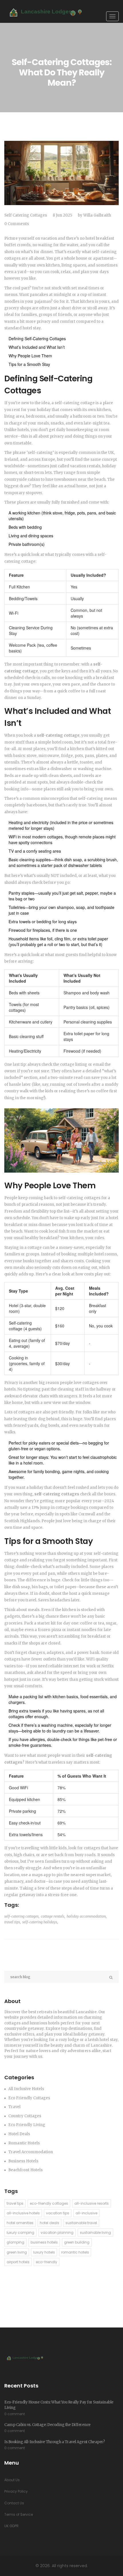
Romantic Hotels (24, 2143)
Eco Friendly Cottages (29, 2098)
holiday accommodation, (87, 1916)
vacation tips (58, 2213)
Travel (14, 2107)
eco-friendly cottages (49, 2203)
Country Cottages (25, 2116)
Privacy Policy (16, 2491)
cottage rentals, (53, 1916)
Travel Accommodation (31, 2152)
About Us (12, 2480)
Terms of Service (19, 2514)
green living (17, 2252)
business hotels (44, 2242)
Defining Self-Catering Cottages (37, 338)
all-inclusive (86, 2213)
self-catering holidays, (40, 1922)
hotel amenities (20, 2223)
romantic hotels (75, 2252)
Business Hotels (23, 2161)
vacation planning (57, 2233)
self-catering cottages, (22, 1916)
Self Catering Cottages (26, 215)
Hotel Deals (19, 2134)
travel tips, (13, 1922)
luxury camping (20, 2233)
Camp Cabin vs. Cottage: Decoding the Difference (47, 2425)
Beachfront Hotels (25, 2170)
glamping (15, 2242)
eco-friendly (46, 2262)
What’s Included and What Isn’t (37, 347)
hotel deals (49, 2223)
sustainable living (95, 2233)
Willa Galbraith (97, 215)
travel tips (15, 2203)
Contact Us (14, 2503)
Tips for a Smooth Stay (29, 364)
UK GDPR (11, 2526)
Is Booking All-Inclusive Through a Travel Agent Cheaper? (54, 2442)
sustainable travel (81, 2223)
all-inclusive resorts (92, 2203)
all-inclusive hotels (23, 2213)
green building (77, 2242)
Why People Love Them (30, 356)
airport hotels (18, 2262)
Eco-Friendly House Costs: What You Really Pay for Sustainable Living (59, 2405)
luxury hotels (44, 2252)
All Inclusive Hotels (26, 2089)
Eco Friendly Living (27, 2125)
